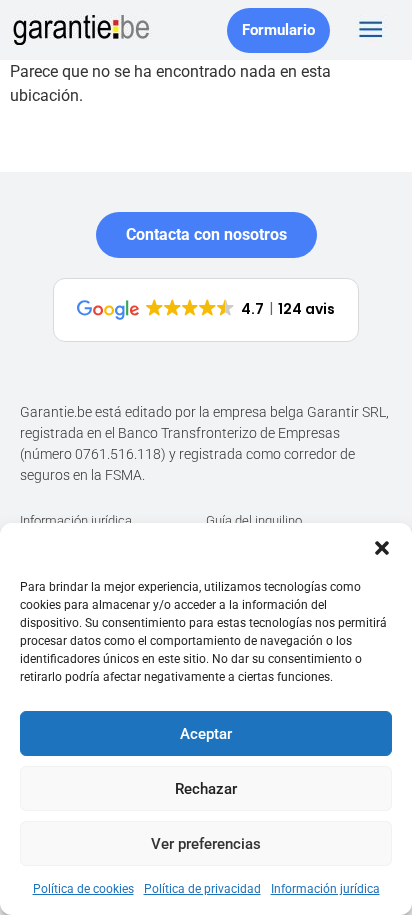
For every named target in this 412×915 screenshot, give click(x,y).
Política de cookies (83, 889)
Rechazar (206, 789)
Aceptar (206, 734)
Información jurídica (325, 889)
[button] (382, 548)
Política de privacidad (202, 889)
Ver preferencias (206, 844)
